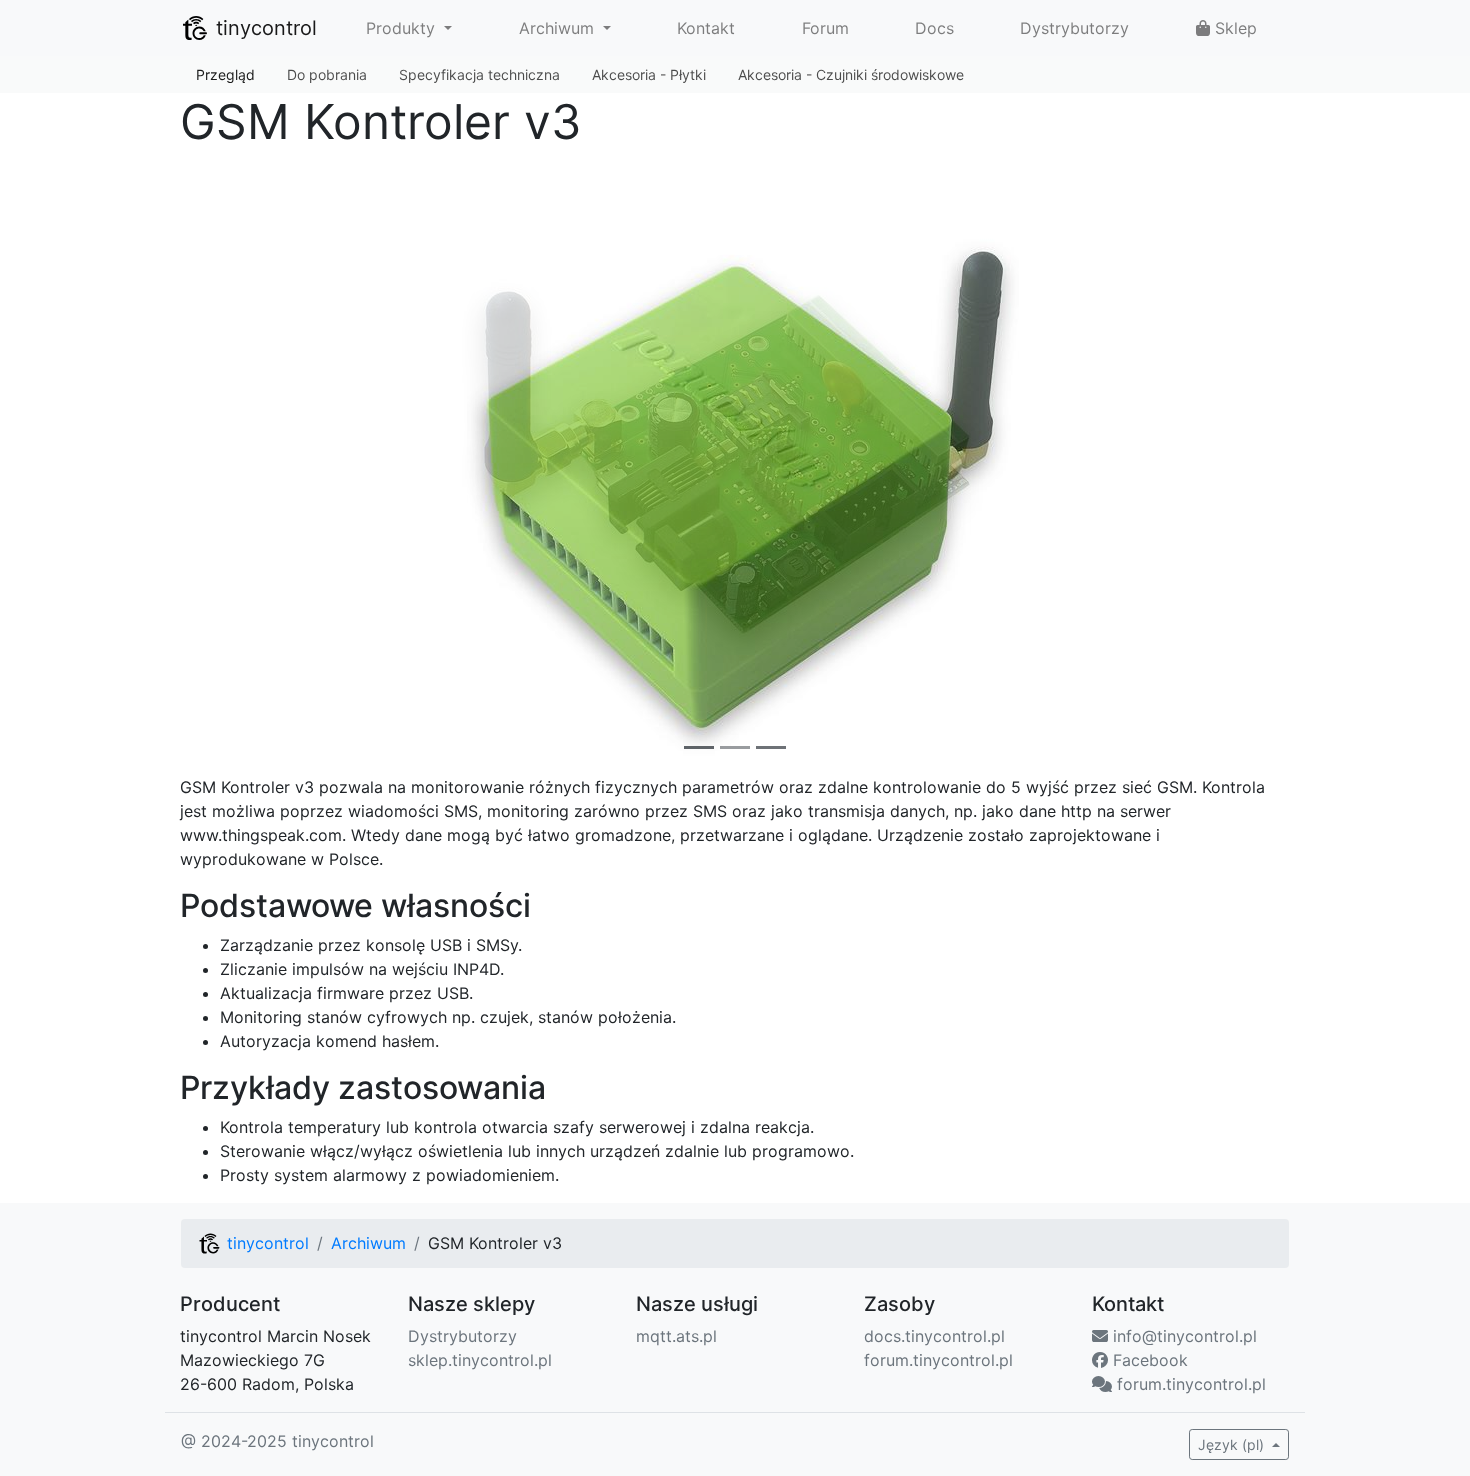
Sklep (1233, 28)
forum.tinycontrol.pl (938, 1360)
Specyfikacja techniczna (479, 74)
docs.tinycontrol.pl (934, 1336)
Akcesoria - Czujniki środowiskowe (851, 74)
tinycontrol (263, 28)
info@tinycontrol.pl (1182, 1336)
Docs (934, 28)
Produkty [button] (403, 28)
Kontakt (706, 28)
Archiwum (368, 1243)
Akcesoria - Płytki (649, 74)
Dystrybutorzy (1074, 28)
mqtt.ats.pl (676, 1336)
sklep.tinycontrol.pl (480, 1360)
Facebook (1148, 1360)
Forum (825, 28)
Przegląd (225, 74)
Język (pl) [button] (1233, 1444)
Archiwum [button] (559, 28)
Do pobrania (327, 74)
